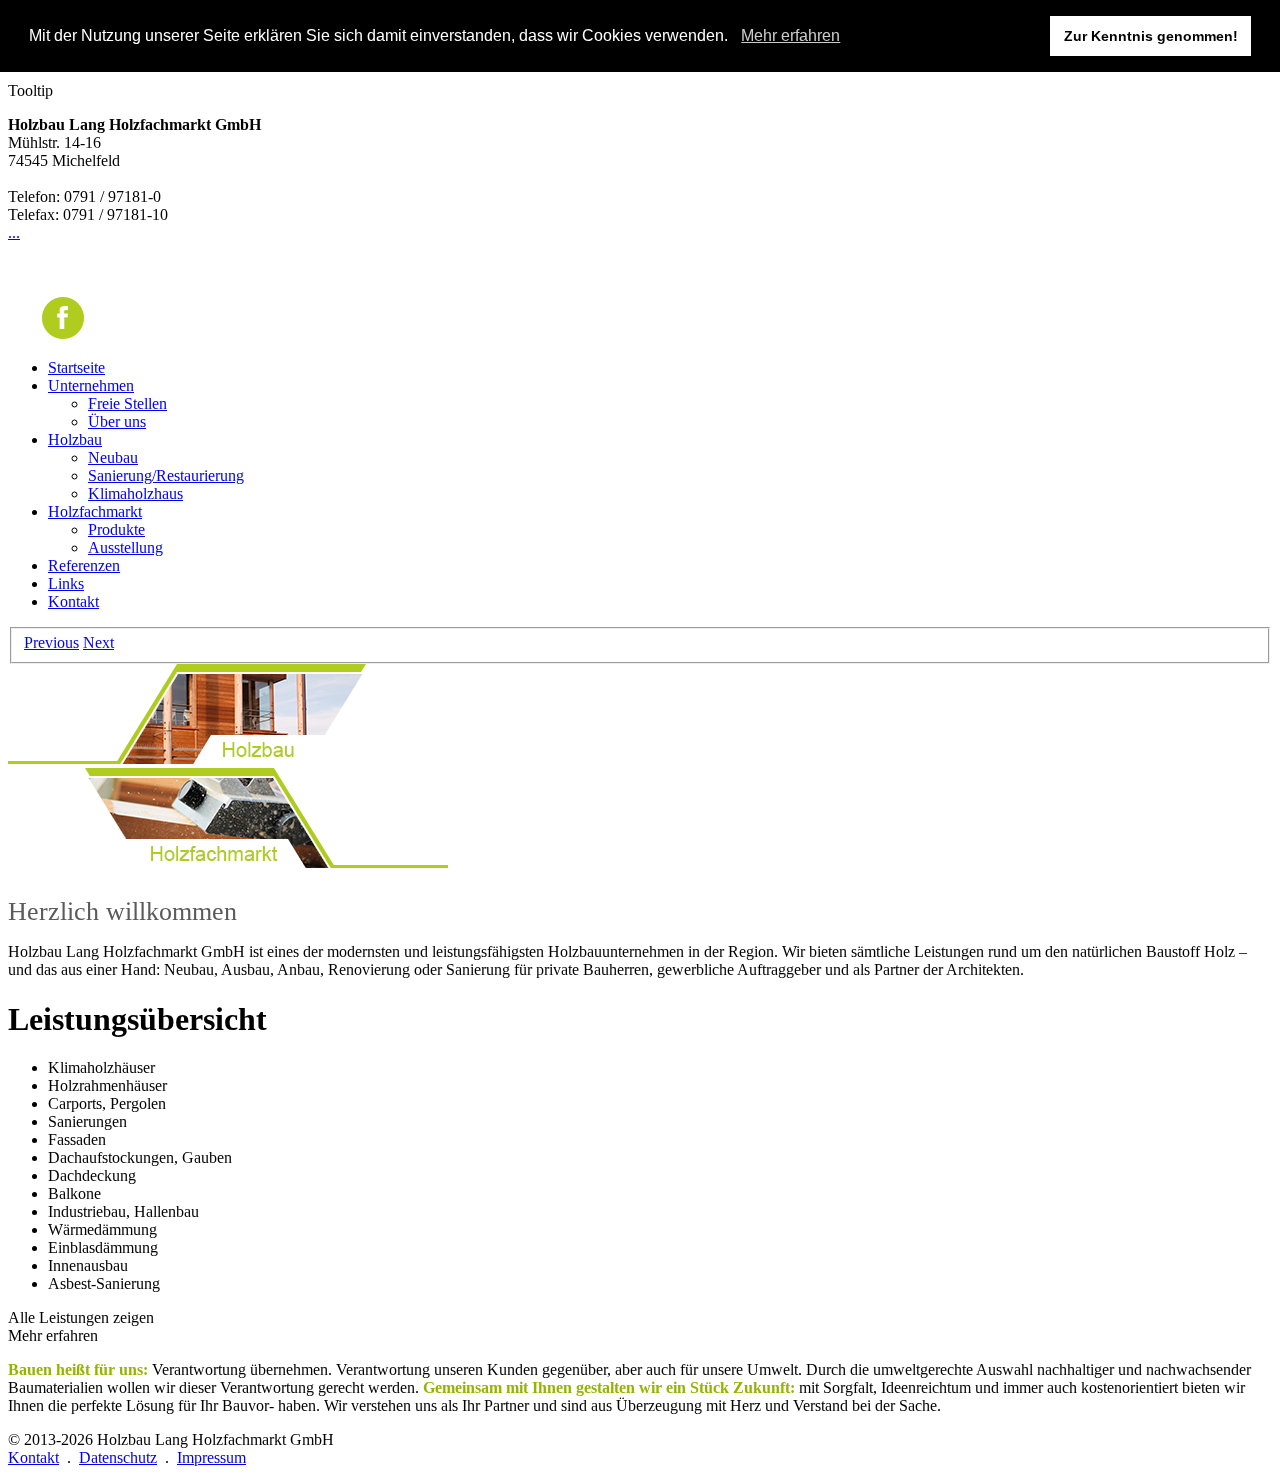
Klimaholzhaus (135, 493)
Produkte (116, 529)
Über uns (117, 421)
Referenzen (84, 565)
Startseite (76, 367)
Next (98, 642)
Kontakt (73, 601)
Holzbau (75, 439)
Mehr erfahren (790, 35)
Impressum (211, 1457)
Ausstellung (125, 547)
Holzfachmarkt (95, 511)
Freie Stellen (127, 403)
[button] (735, 37)
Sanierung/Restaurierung (166, 475)
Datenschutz (118, 1457)
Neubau (113, 457)
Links (66, 583)
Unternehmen (91, 385)
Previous (51, 642)
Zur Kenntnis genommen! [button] (1151, 36)
